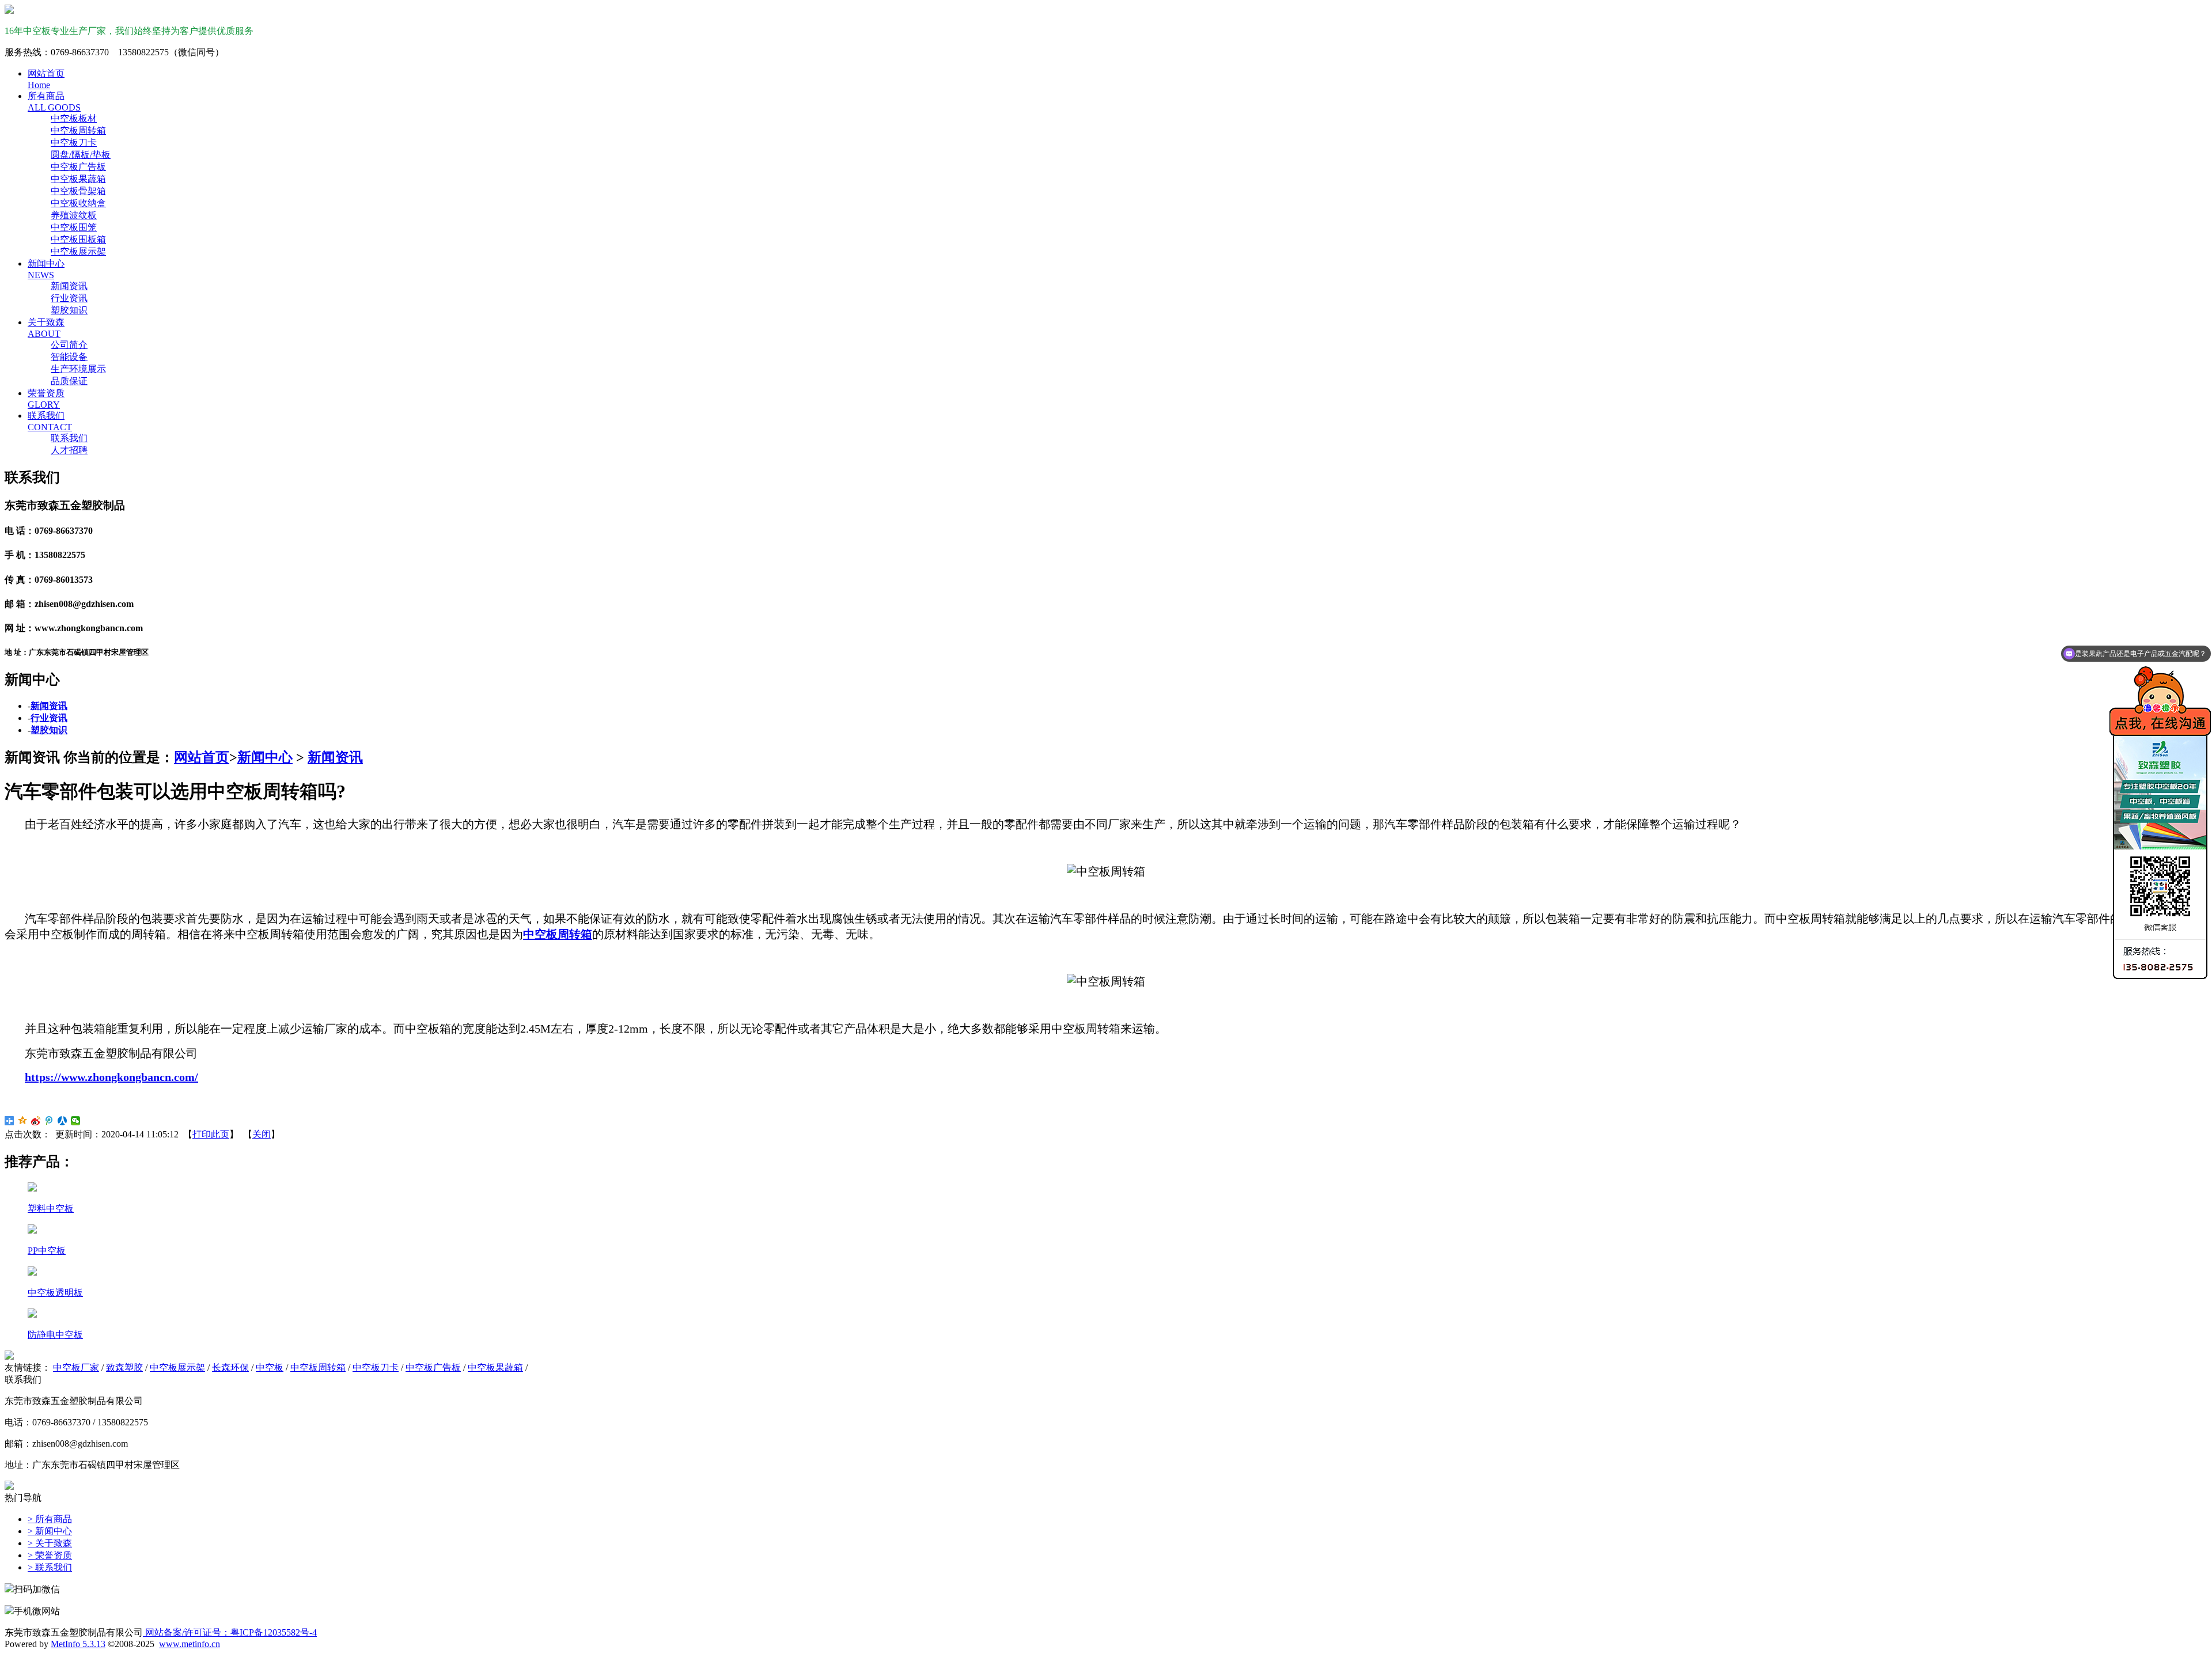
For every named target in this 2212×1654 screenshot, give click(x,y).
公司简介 (69, 345)
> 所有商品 (50, 1519)
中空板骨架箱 (78, 191)
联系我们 (69, 438)
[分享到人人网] (63, 1121)
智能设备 (69, 357)
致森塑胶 (124, 1367)
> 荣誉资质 (50, 1555)
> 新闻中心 (50, 1531)
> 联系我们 (50, 1567)
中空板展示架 (78, 251)
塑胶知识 (69, 310)
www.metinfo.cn (190, 1644)
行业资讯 (69, 298)
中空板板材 (74, 118)
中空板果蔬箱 (78, 179)
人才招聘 (69, 450)
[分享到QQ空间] (23, 1121)
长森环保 (230, 1367)
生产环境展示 (78, 369)
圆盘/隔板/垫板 (81, 155)
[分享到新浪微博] (36, 1121)
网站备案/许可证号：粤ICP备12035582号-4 (230, 1632)
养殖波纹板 (74, 215)
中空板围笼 (74, 227)
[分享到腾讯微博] (49, 1121)
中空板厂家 (76, 1367)
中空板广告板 (78, 167)
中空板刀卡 (74, 143)
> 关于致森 (50, 1543)
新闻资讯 (69, 286)
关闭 (262, 1134)
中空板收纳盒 (78, 203)
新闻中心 (265, 757)
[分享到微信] (76, 1121)
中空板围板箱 (78, 239)
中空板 (270, 1367)
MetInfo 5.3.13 (78, 1644)
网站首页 (202, 757)
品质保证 (69, 381)
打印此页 (211, 1134)
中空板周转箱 (78, 130)
